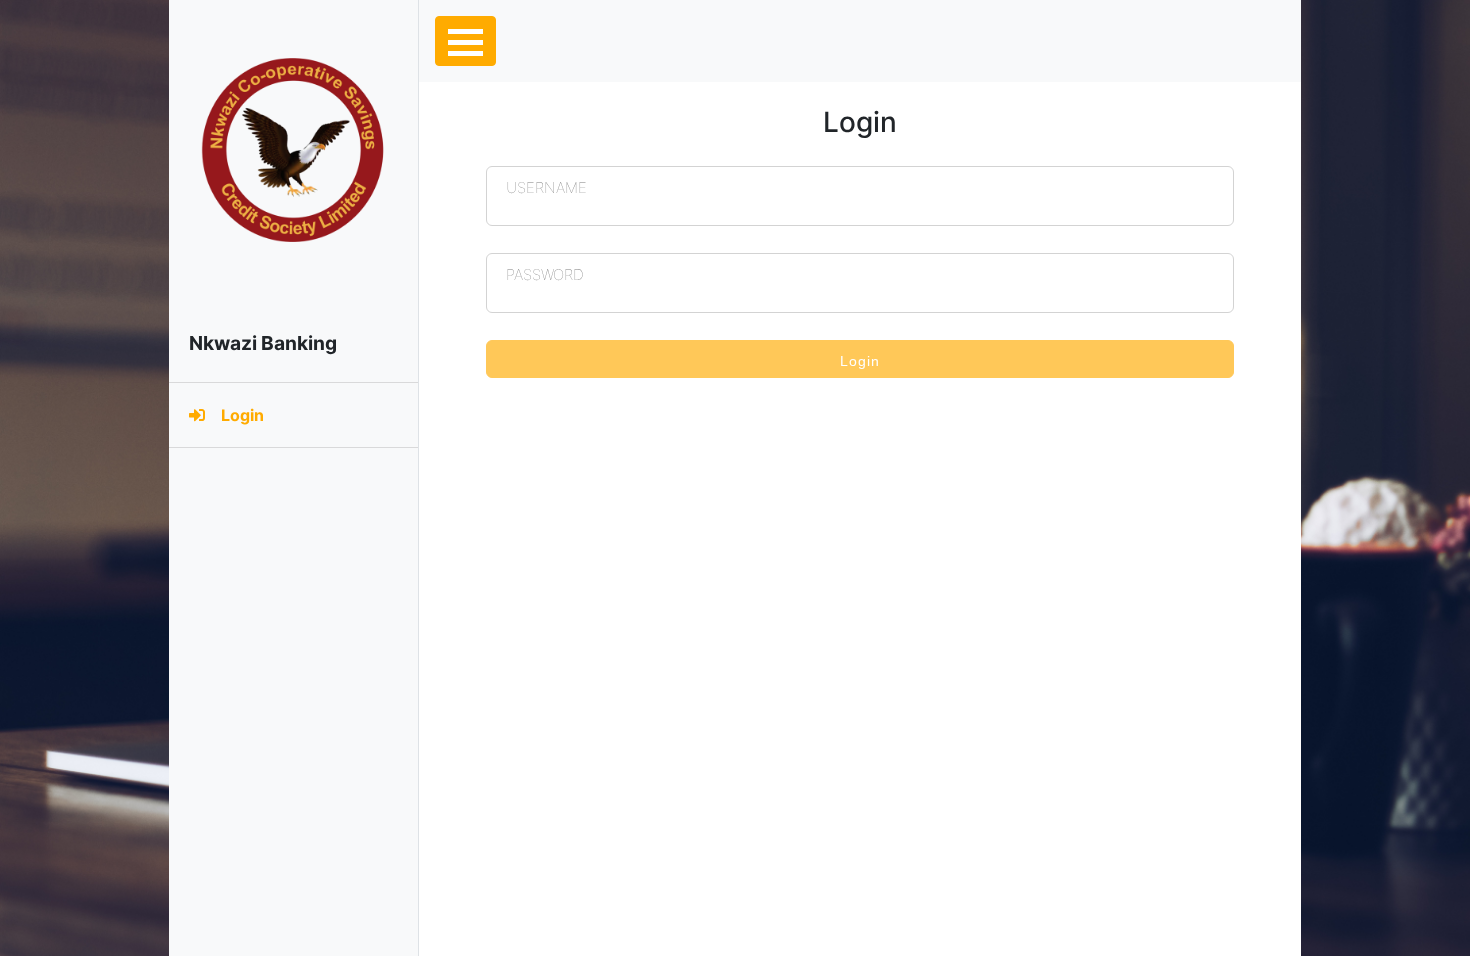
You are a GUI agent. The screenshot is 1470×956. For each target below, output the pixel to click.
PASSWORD (545, 270)
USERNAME (546, 183)
